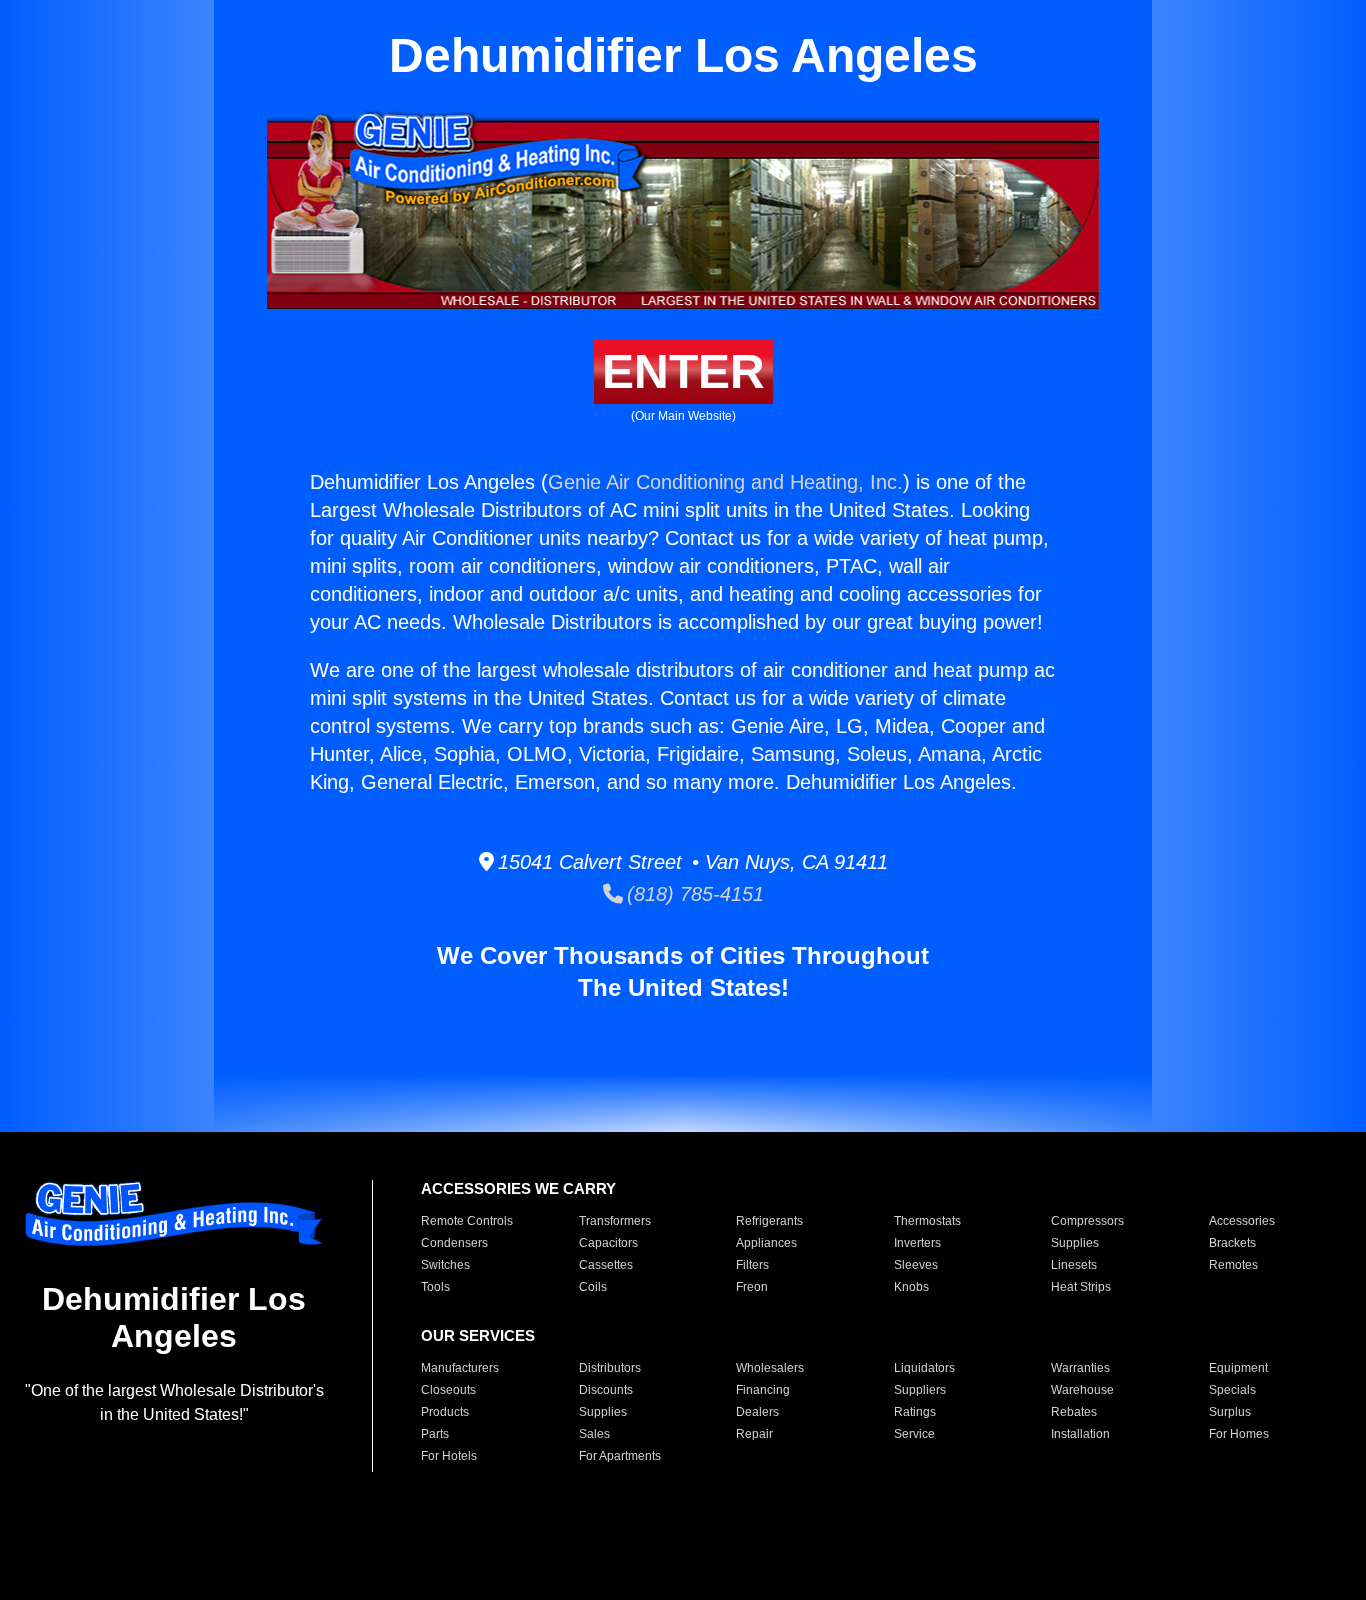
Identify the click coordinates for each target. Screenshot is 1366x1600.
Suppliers (920, 1390)
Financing (763, 1390)
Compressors (1087, 1221)
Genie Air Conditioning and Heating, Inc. (725, 482)
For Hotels (449, 1456)
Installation (1080, 1434)
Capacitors (608, 1243)
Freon (752, 1287)
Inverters (917, 1243)
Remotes (1233, 1265)
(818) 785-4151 (693, 894)
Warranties (1080, 1368)
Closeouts (448, 1390)
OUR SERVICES (478, 1335)
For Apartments (620, 1456)
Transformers (615, 1221)
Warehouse (1082, 1390)
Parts (435, 1434)
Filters (752, 1265)
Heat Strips (1081, 1287)
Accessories (1242, 1221)
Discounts (606, 1390)
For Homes (1239, 1434)
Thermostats (927, 1221)
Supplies (1075, 1243)
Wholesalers (770, 1368)
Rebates (1074, 1412)
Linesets (1074, 1265)
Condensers (454, 1243)
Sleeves (916, 1265)
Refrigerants (769, 1221)
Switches (445, 1265)
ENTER (683, 371)
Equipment (1238, 1368)
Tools (435, 1287)
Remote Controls (467, 1221)
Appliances (766, 1243)
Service (914, 1434)
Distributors (610, 1368)
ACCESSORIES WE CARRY (518, 1188)
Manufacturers (460, 1368)
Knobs (911, 1287)
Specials (1232, 1390)
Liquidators (924, 1368)
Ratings (915, 1412)
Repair (754, 1434)
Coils (593, 1287)
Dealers (757, 1412)
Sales (594, 1434)
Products (445, 1412)
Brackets (1232, 1243)
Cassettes (606, 1265)
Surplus (1230, 1412)
